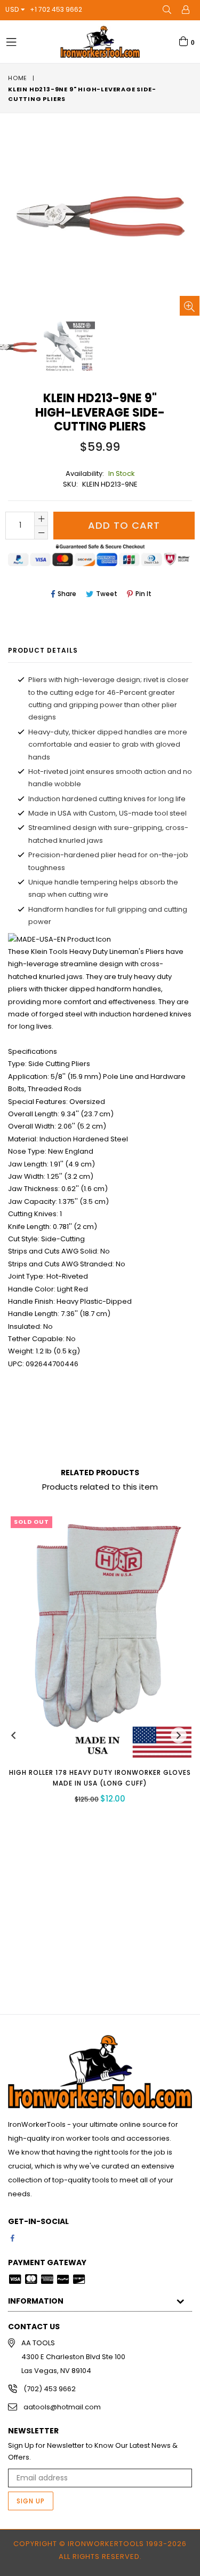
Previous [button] (13, 1735)
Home (18, 78)
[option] (69, 347)
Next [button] (179, 1735)
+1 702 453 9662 (56, 9)
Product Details (43, 650)
